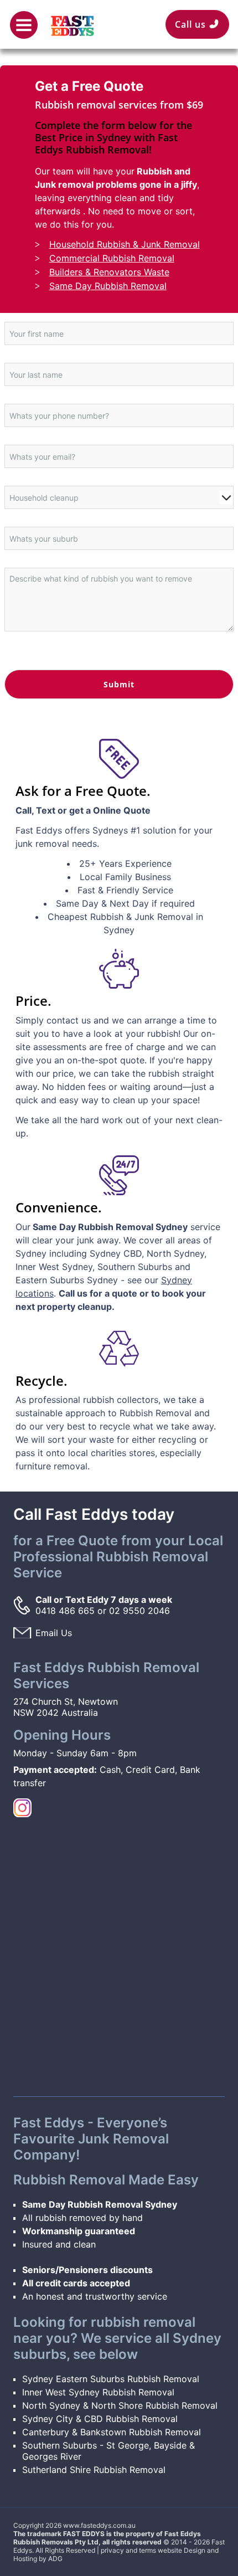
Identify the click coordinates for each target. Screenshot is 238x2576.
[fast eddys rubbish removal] (73, 20)
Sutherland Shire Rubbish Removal (94, 2470)
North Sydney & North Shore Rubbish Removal (120, 2405)
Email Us (54, 1633)
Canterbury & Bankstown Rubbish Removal (112, 2432)
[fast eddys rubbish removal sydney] (22, 1807)
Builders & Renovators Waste (109, 272)
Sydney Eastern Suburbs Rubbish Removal (111, 2379)
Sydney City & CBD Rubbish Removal (100, 2419)
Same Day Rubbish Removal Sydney (100, 2204)
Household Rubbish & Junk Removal (125, 244)
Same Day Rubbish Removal (108, 286)
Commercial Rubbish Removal (112, 258)
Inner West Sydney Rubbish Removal (98, 2392)
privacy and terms (128, 2550)
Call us (195, 24)
